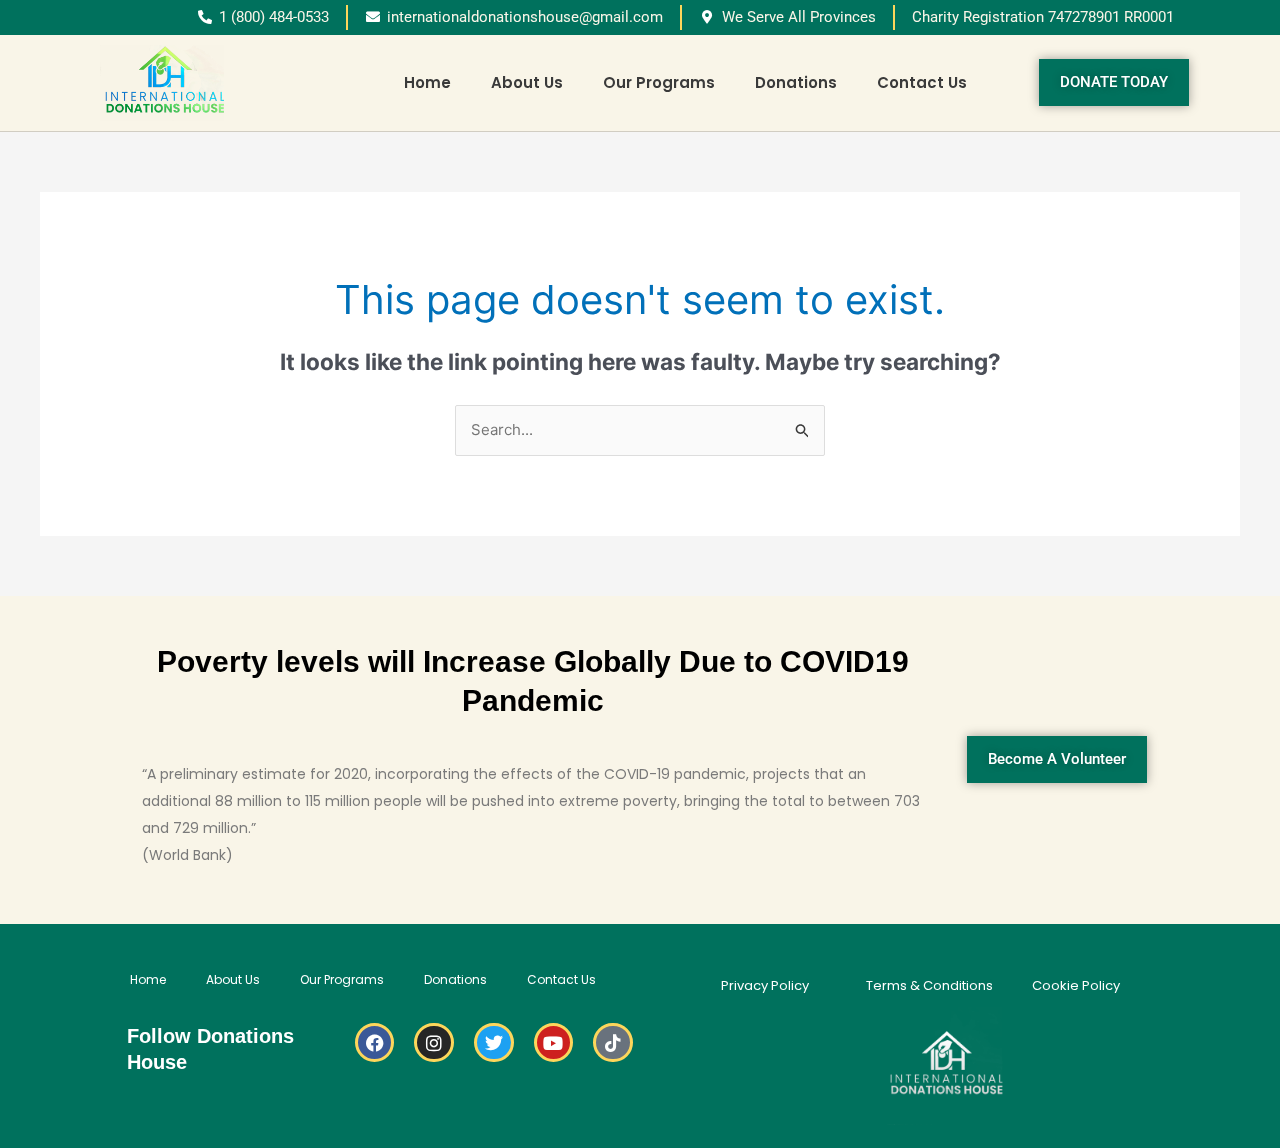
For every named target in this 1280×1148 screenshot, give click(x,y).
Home (427, 82)
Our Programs (659, 82)
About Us (527, 82)
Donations (796, 82)
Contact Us (922, 82)
